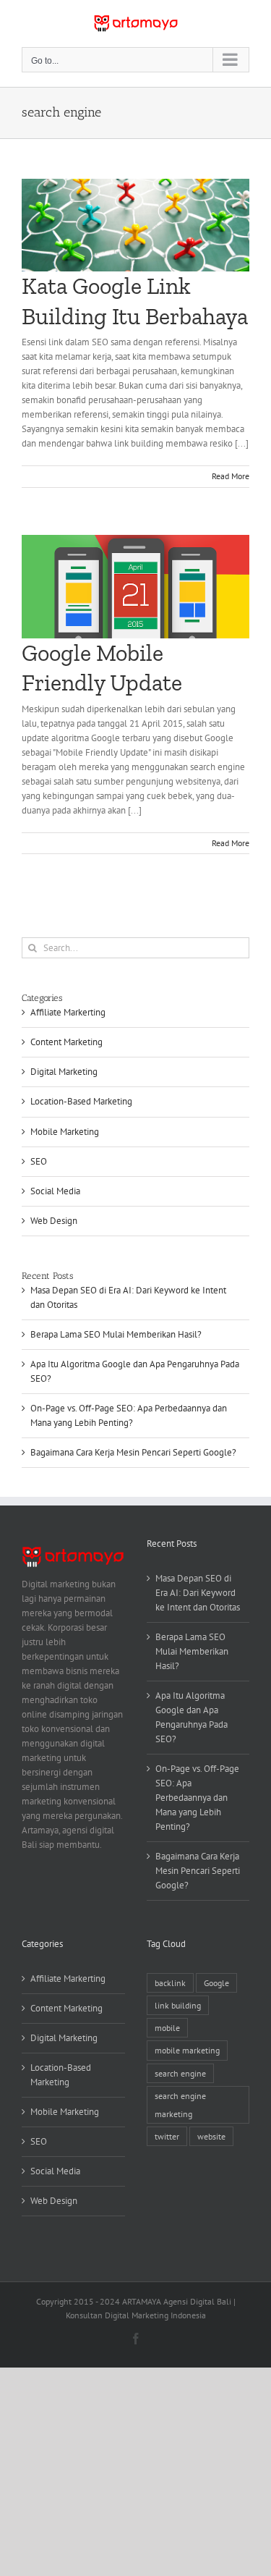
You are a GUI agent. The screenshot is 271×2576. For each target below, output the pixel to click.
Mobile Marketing (65, 1132)
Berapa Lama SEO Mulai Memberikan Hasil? (116, 1334)
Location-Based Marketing (81, 1101)
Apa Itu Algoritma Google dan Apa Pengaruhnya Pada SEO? (192, 1717)
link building (178, 2005)
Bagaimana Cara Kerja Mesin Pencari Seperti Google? (133, 1452)
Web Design (54, 1221)
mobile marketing (187, 2050)
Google (216, 1983)
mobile (167, 2028)
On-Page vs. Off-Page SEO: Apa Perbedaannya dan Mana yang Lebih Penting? (197, 1798)
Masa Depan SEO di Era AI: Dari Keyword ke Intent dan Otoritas (198, 1593)
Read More (231, 476)
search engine (180, 2073)
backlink (170, 1983)
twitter (167, 2136)
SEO (39, 1161)
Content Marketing (66, 1042)
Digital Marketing (64, 1072)
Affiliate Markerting (68, 1012)
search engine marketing (180, 2105)
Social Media (55, 1191)
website (211, 2136)
